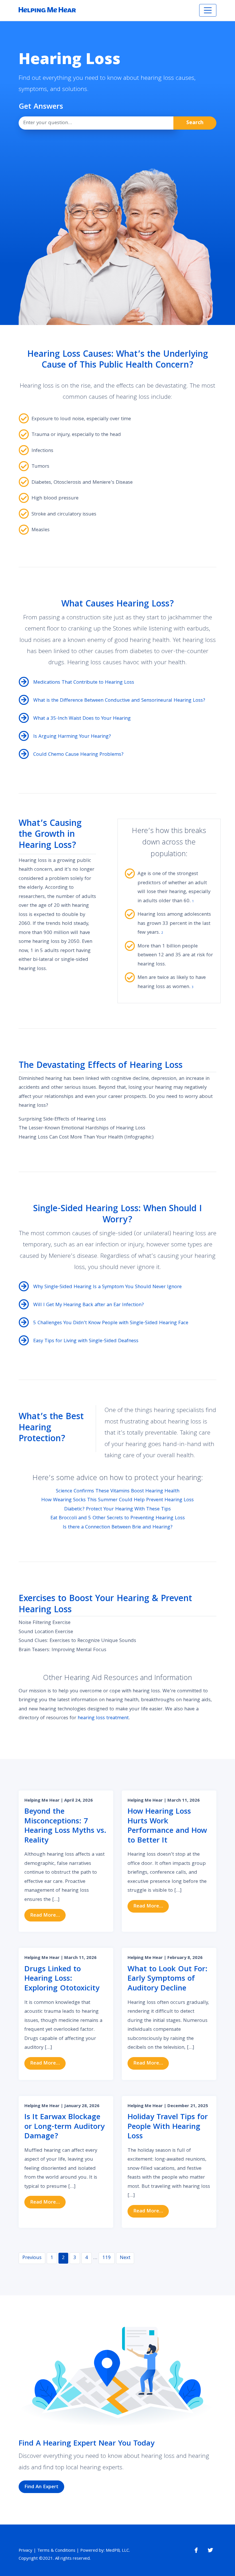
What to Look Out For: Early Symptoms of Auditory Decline (168, 1979)
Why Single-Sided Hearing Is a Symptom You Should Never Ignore (107, 1287)
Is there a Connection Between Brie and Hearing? (118, 1527)
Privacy (26, 2551)
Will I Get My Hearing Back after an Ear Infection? (89, 1305)
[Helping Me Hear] (47, 10)
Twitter (210, 2550)
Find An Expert (41, 2487)
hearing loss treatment (103, 1718)
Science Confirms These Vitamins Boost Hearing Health (118, 1491)
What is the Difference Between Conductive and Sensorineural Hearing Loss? (119, 701)
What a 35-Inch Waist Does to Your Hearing (82, 719)
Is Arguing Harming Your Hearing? (72, 737)
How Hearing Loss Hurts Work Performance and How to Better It (167, 1827)
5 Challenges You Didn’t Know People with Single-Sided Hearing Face (111, 1323)
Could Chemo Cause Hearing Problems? (78, 755)
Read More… (48, 1915)
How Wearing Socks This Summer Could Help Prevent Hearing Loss (117, 1500)
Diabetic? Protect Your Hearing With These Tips (117, 1509)
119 (107, 2258)
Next (125, 2258)
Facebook (196, 2550)
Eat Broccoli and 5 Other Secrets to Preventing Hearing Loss (118, 1518)
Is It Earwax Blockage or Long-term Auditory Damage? (64, 2127)
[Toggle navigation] (208, 10)
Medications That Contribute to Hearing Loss (84, 683)
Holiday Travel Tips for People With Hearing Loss (168, 2127)
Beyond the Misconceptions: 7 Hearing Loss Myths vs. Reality (65, 1827)
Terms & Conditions (56, 2551)
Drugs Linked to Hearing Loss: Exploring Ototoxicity (62, 1979)
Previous (32, 2258)
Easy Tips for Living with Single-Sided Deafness (86, 1341)
